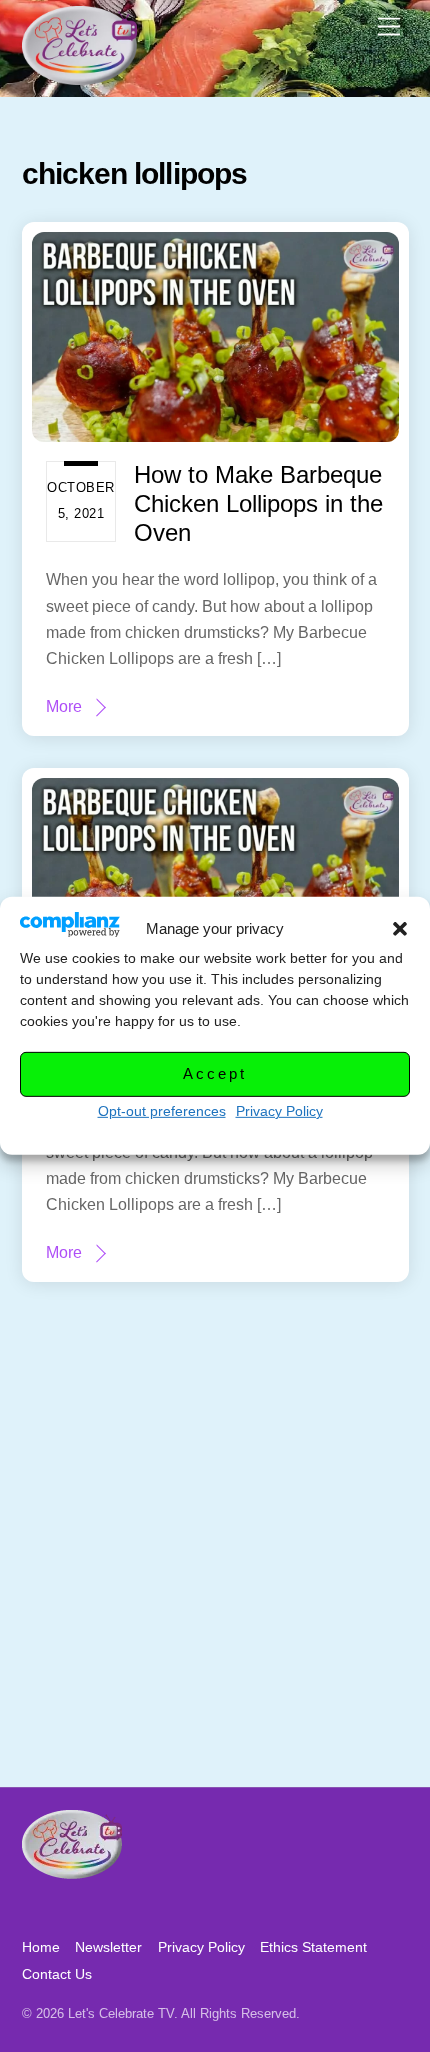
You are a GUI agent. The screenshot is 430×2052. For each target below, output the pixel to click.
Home (41, 1947)
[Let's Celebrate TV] (79, 76)
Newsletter (108, 1947)
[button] (400, 929)
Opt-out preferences (162, 1111)
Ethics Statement (313, 1947)
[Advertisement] (215, 1562)
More (64, 706)
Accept (214, 1073)
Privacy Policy (279, 1111)
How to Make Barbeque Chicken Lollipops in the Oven (258, 503)
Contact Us (57, 1974)
